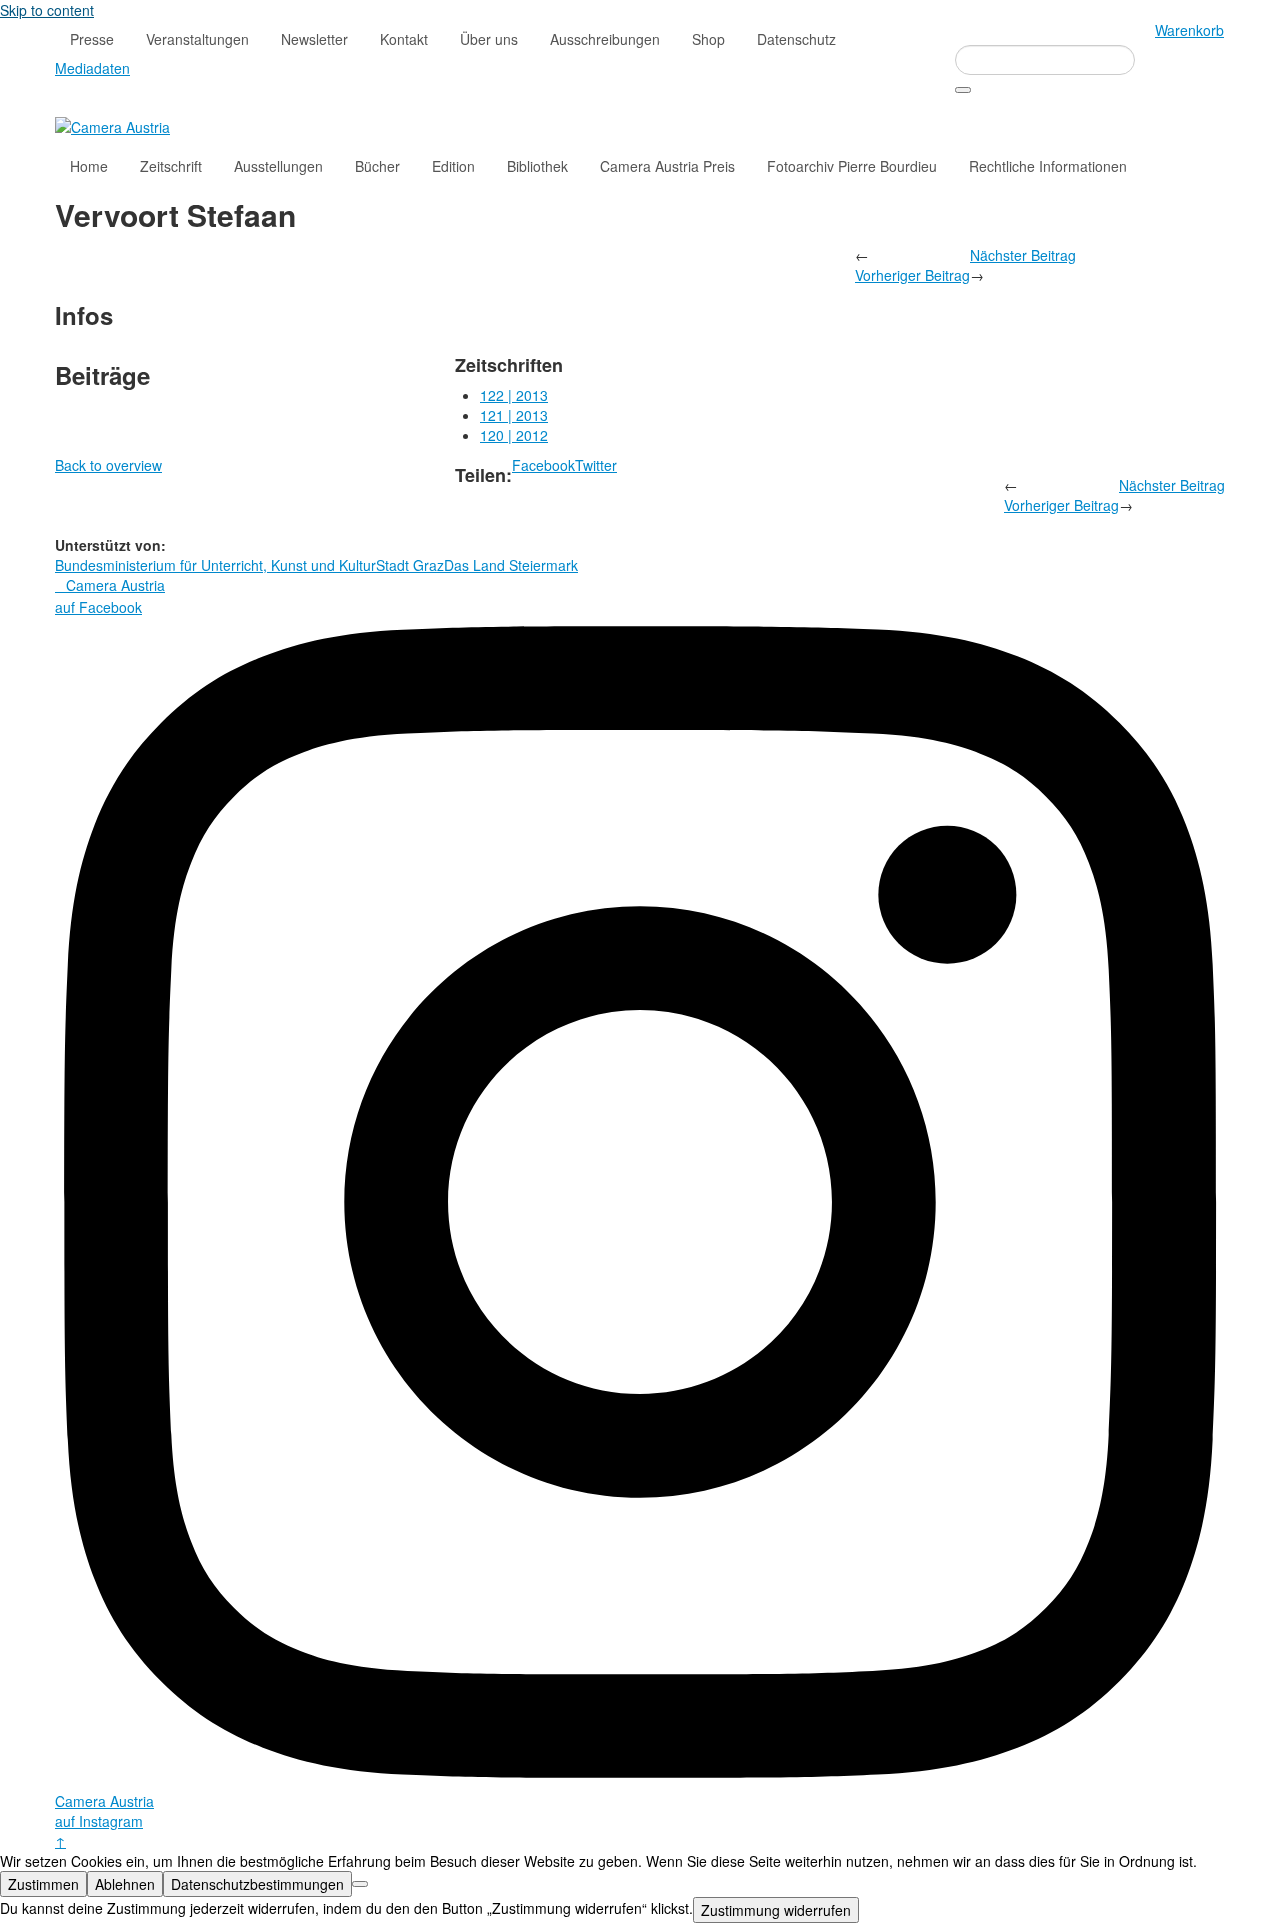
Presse (92, 39)
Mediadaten (92, 68)
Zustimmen (43, 1884)
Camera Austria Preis (667, 166)
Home (89, 166)
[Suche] (963, 90)
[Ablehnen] (360, 1884)
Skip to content (47, 10)
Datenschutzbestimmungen (257, 1884)
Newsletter (314, 39)
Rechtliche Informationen (1048, 166)
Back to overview (108, 465)
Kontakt (404, 39)
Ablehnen (125, 1884)
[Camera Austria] (112, 125)
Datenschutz (796, 39)
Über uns (489, 39)
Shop (708, 39)
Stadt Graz (410, 565)
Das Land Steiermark (511, 565)
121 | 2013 (514, 415)
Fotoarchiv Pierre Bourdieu (852, 166)
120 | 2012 (514, 435)
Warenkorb (1189, 30)
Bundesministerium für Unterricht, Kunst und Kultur (215, 565)
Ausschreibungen (605, 39)
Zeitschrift (171, 166)
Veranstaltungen (197, 39)
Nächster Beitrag (1023, 255)
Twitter (596, 465)
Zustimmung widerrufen (776, 1910)
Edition (453, 166)
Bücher (377, 166)
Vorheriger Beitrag (912, 275)
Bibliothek (537, 166)
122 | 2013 (514, 395)
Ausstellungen (278, 166)
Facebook (543, 465)
